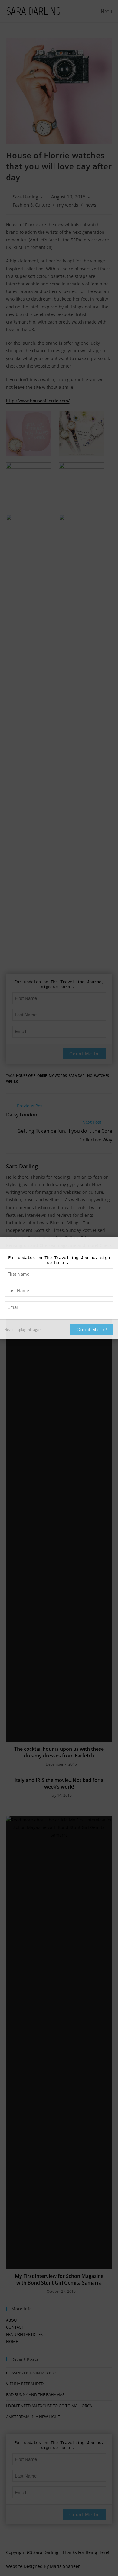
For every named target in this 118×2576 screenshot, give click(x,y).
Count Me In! (92, 1330)
